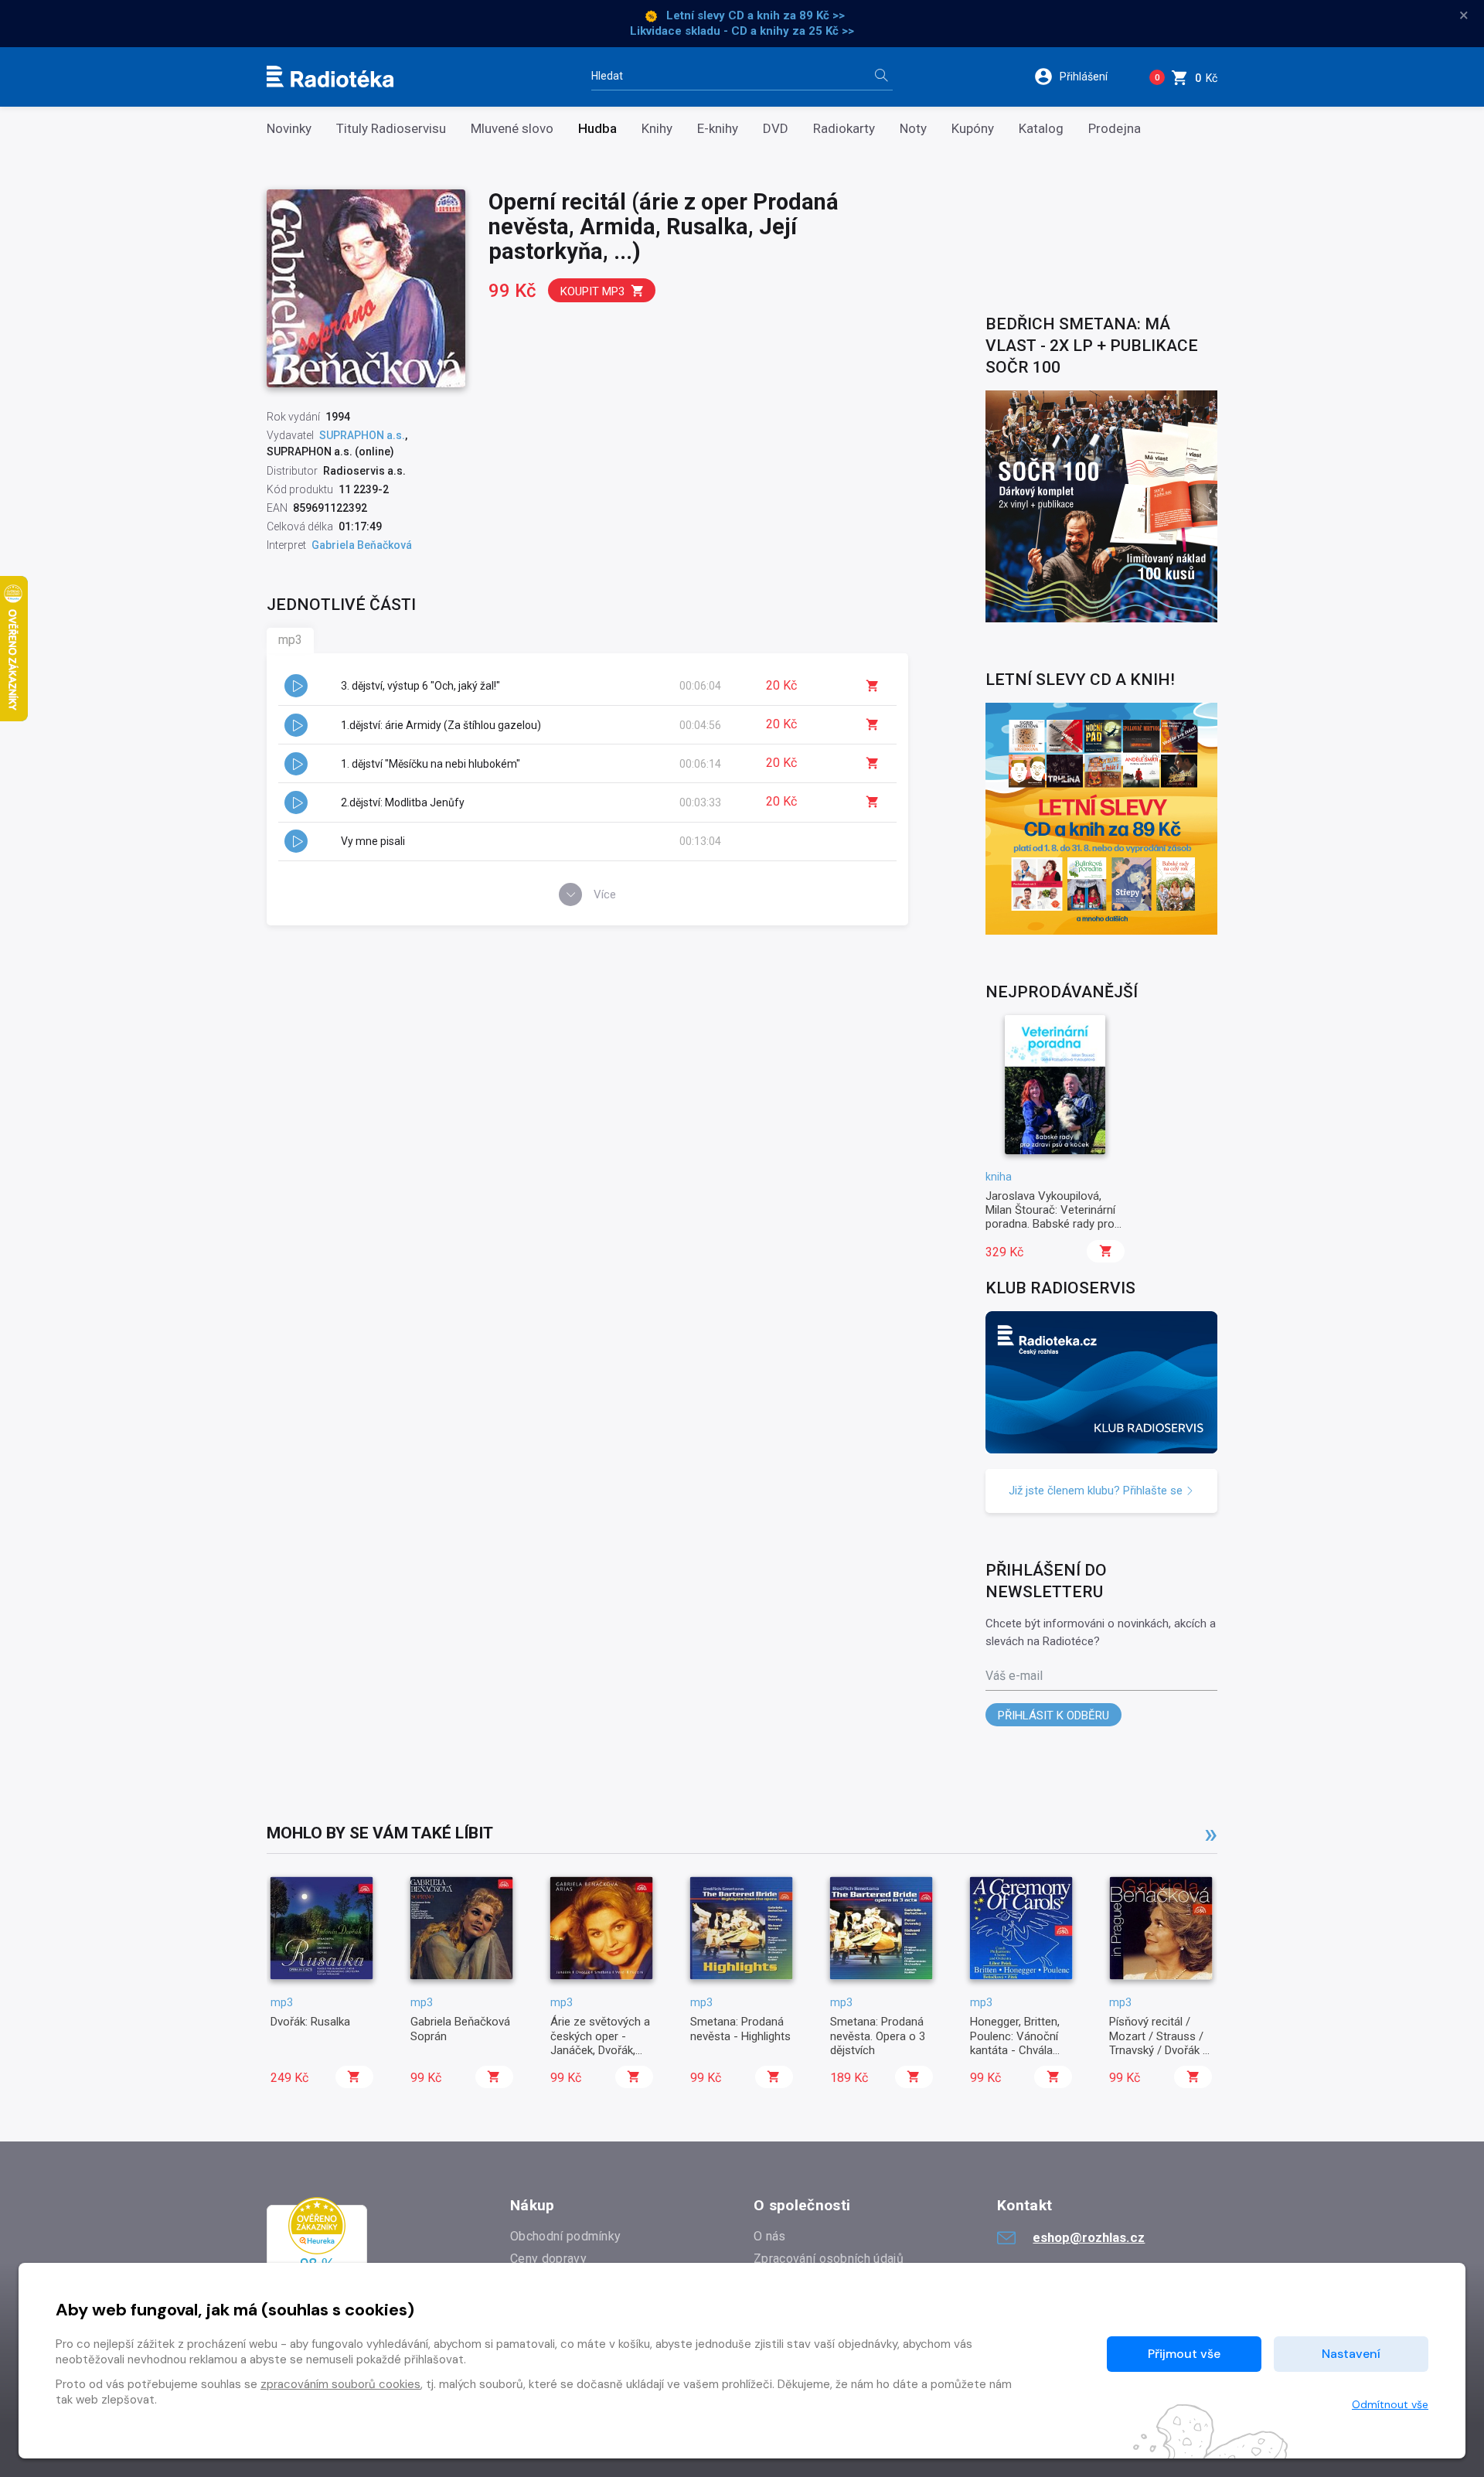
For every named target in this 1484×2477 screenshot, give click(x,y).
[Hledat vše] (881, 77)
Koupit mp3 (592, 291)
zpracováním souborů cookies (340, 2384)
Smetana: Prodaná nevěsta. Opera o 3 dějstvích (878, 2036)
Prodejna (1115, 129)
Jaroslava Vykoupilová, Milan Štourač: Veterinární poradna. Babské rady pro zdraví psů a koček (1050, 1217)
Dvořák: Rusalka (310, 2022)
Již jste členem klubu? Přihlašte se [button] (1097, 1491)
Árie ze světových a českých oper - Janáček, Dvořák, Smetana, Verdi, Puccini (600, 2050)
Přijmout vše (1184, 2354)
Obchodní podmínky (565, 2236)
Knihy (657, 129)
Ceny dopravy (548, 2259)
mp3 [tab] (290, 640)
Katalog (1041, 129)
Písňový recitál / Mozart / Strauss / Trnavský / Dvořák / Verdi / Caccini (1158, 2043)
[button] (1081, 77)
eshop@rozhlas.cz (1089, 2237)
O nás (770, 2236)
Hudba (597, 129)
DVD (776, 129)
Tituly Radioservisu (391, 129)
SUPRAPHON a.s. (362, 435)
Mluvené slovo (512, 129)
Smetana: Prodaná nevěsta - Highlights (740, 2029)
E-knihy (718, 129)
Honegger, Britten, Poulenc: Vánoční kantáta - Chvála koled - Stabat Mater (1015, 2050)
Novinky (289, 129)
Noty (913, 129)
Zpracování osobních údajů (829, 2259)
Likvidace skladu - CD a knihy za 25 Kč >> (742, 31)
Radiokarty (844, 129)
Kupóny (973, 129)
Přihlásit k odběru (1053, 1716)
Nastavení (1351, 2354)
